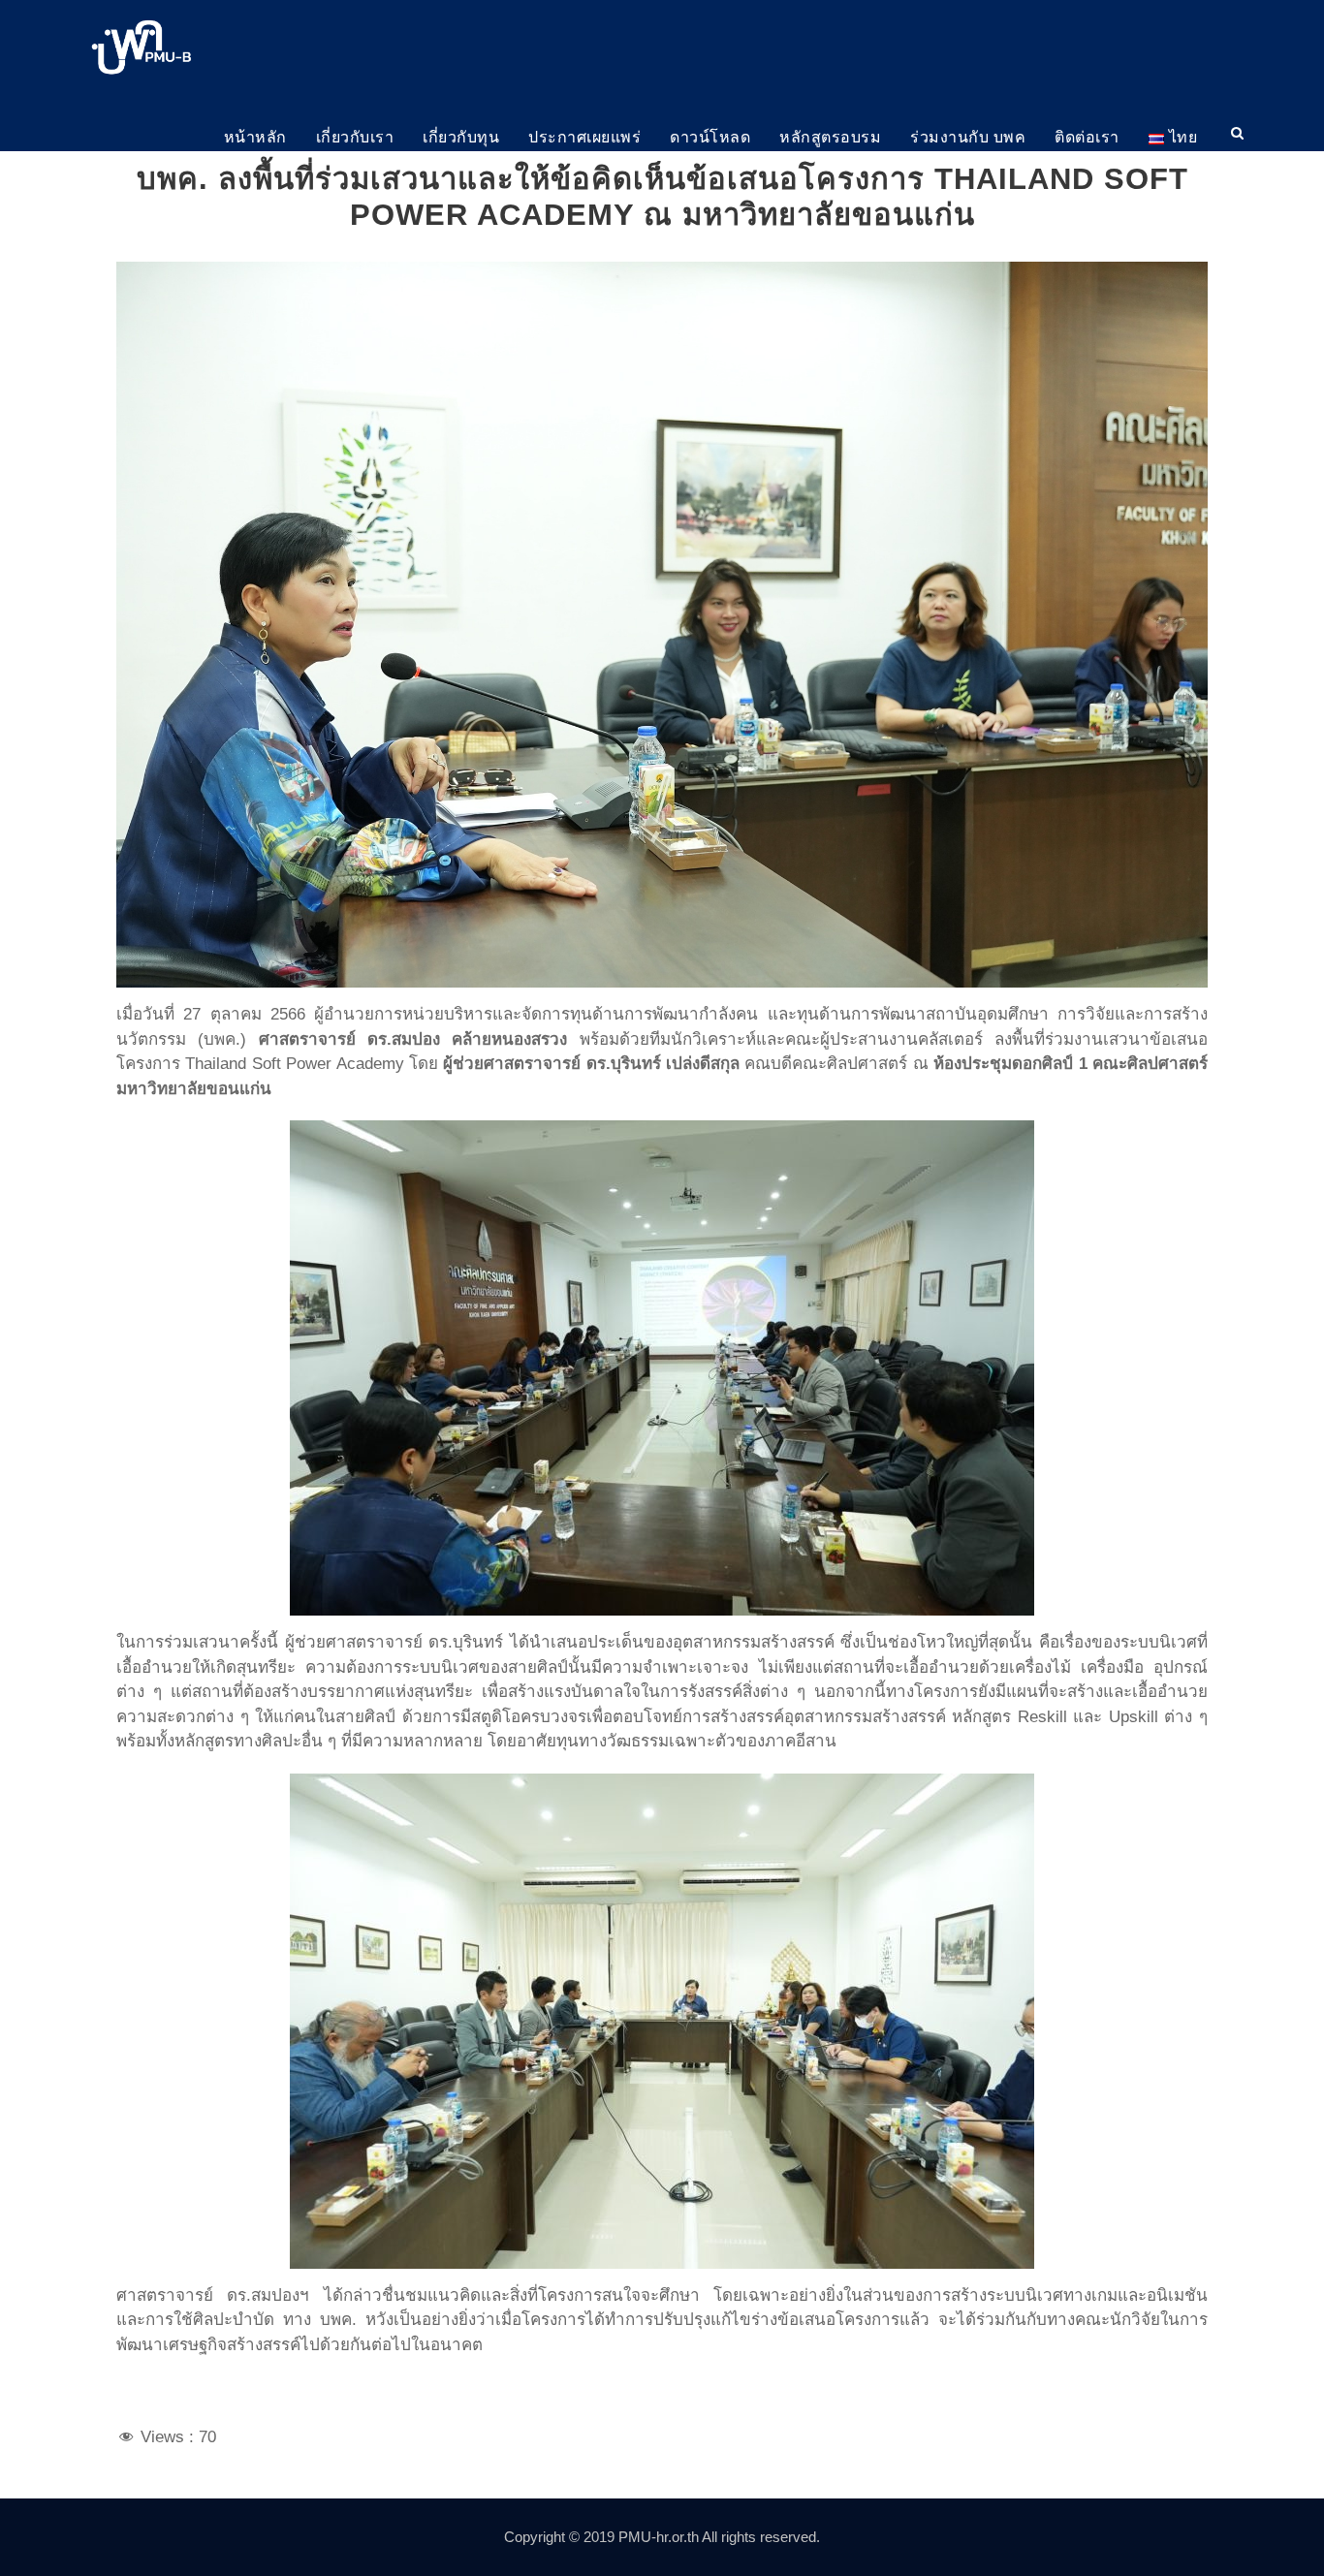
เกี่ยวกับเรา (355, 137)
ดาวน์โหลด (710, 137)
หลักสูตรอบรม (830, 137)
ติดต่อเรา (1087, 137)
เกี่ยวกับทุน (461, 137)
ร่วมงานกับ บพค (968, 137)
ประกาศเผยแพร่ (584, 137)
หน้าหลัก (255, 137)
